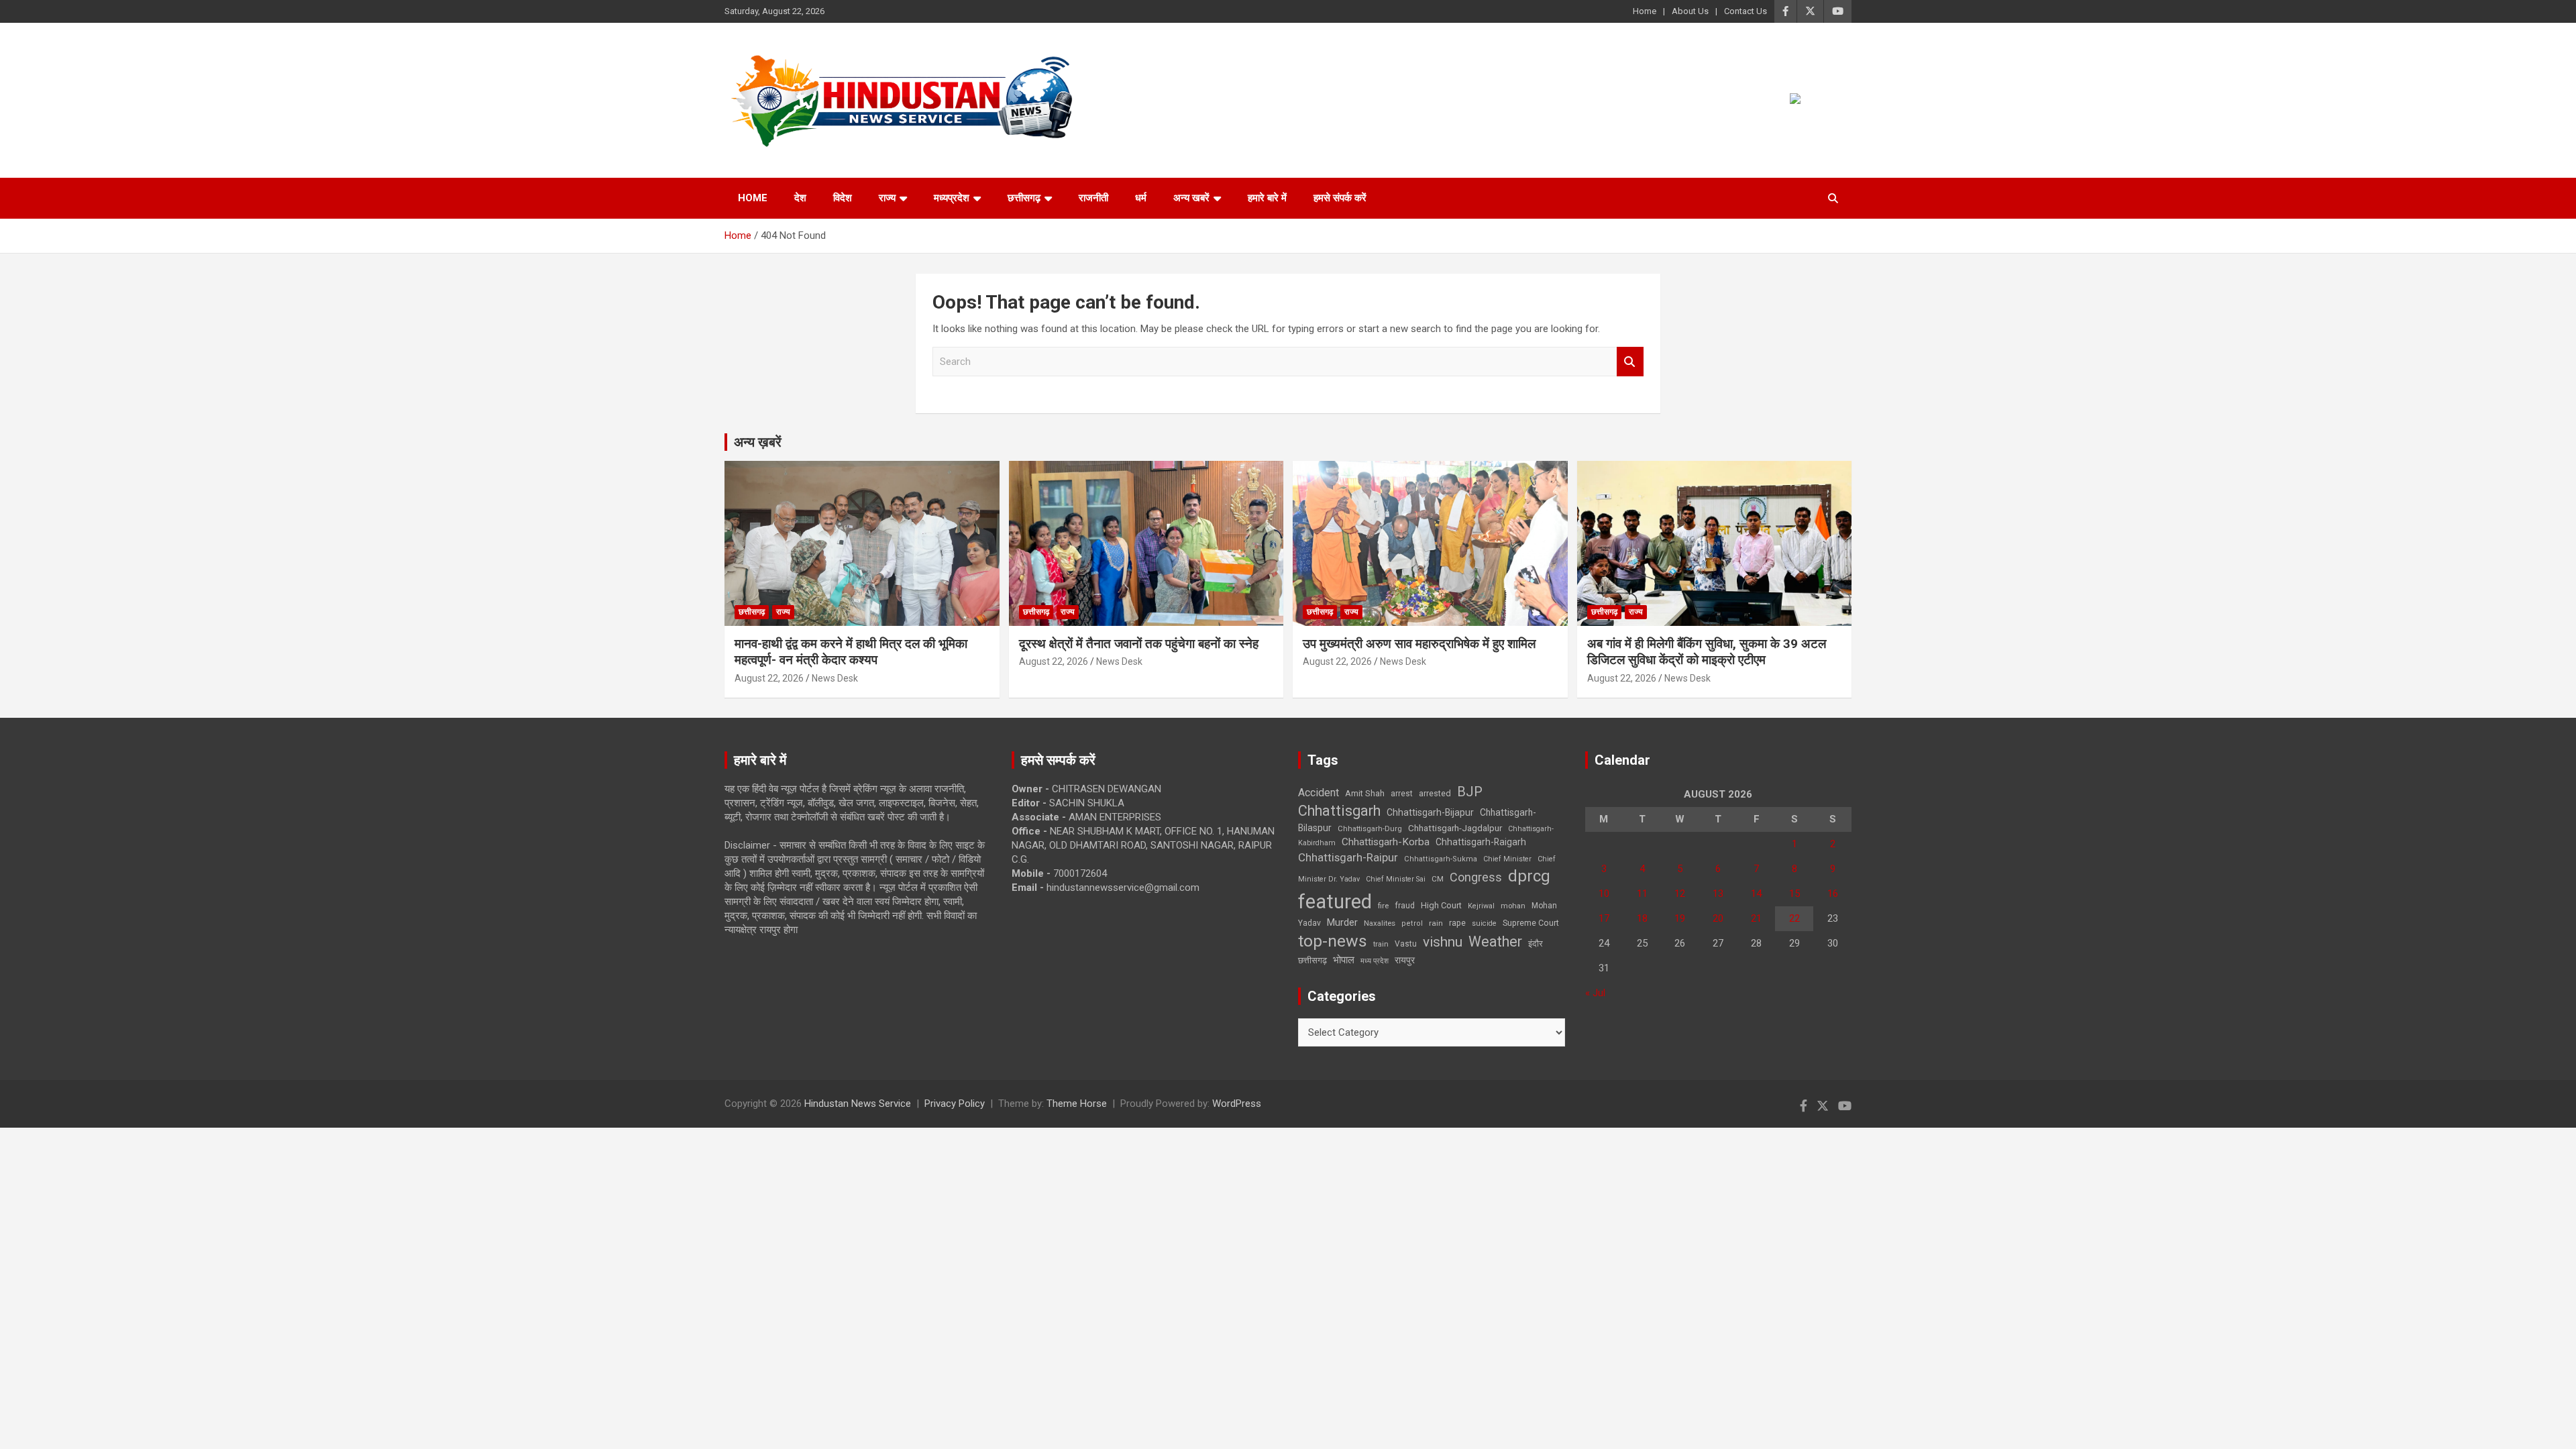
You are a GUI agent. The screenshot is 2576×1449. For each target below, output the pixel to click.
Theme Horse (1077, 1104)
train (1381, 944)
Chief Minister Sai (1396, 879)
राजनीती (1093, 198)
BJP (1470, 792)
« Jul (1595, 993)
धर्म (1141, 198)
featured (1335, 902)
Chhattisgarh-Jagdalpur (1455, 828)
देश (800, 198)
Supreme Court (1531, 923)
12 (1680, 894)
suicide (1484, 923)
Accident (1319, 793)
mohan (1513, 906)
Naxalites (1380, 923)
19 (1680, 918)
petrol (1412, 923)
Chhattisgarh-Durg (1370, 828)
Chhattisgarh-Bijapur (1430, 812)
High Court (1441, 905)
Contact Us (1746, 11)
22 (1794, 918)
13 (1718, 894)
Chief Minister (1507, 859)
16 (1833, 894)
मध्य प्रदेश (1375, 961)
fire (1383, 906)
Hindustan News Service (858, 1104)
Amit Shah (1365, 793)
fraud (1405, 906)
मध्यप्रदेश (952, 198)
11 (1642, 894)
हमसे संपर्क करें (1340, 198)
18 (1642, 918)
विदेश (843, 198)
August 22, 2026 (769, 678)
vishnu (1443, 942)
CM (1438, 879)
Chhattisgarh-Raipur (1348, 857)
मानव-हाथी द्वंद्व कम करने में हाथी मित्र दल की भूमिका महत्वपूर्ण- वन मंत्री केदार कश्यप (851, 652)
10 (1604, 894)
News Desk (835, 678)
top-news (1333, 941)
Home (1645, 11)
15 (1794, 894)
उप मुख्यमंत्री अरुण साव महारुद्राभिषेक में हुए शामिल (1419, 644)
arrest (1402, 794)
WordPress (1237, 1104)
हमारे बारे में (1267, 198)
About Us (1690, 11)
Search (1630, 362)
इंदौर (1536, 944)
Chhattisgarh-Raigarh (1481, 842)
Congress (1476, 877)
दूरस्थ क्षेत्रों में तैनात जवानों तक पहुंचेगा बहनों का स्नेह (1139, 644)
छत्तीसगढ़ (1312, 960)
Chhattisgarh (1339, 811)
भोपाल (1344, 960)
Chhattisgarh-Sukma (1441, 859)
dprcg (1529, 876)
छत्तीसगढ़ (1024, 198)
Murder (1342, 922)
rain (1436, 923)
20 (1718, 918)
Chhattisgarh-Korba (1386, 842)
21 (1756, 918)
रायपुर (1405, 960)
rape (1457, 923)
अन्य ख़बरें (758, 442)
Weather (1495, 942)
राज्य (887, 198)
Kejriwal (1481, 906)
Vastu (1406, 944)
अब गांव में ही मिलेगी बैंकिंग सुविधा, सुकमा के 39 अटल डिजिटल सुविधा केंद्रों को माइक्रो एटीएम (1707, 652)
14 (1756, 894)
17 (1604, 918)
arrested (1435, 793)
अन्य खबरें (1191, 198)
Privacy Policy (955, 1104)
